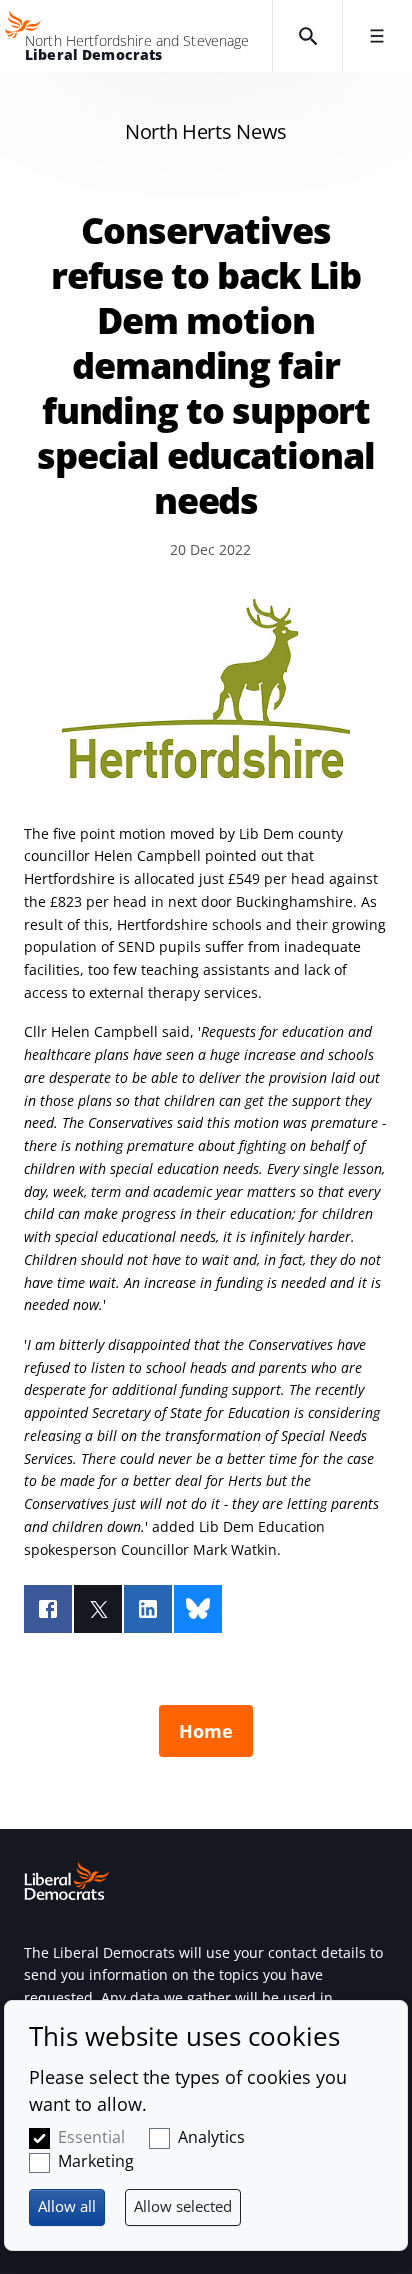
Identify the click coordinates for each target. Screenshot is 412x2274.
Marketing (96, 2161)
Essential (91, 2137)
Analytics (211, 2137)
